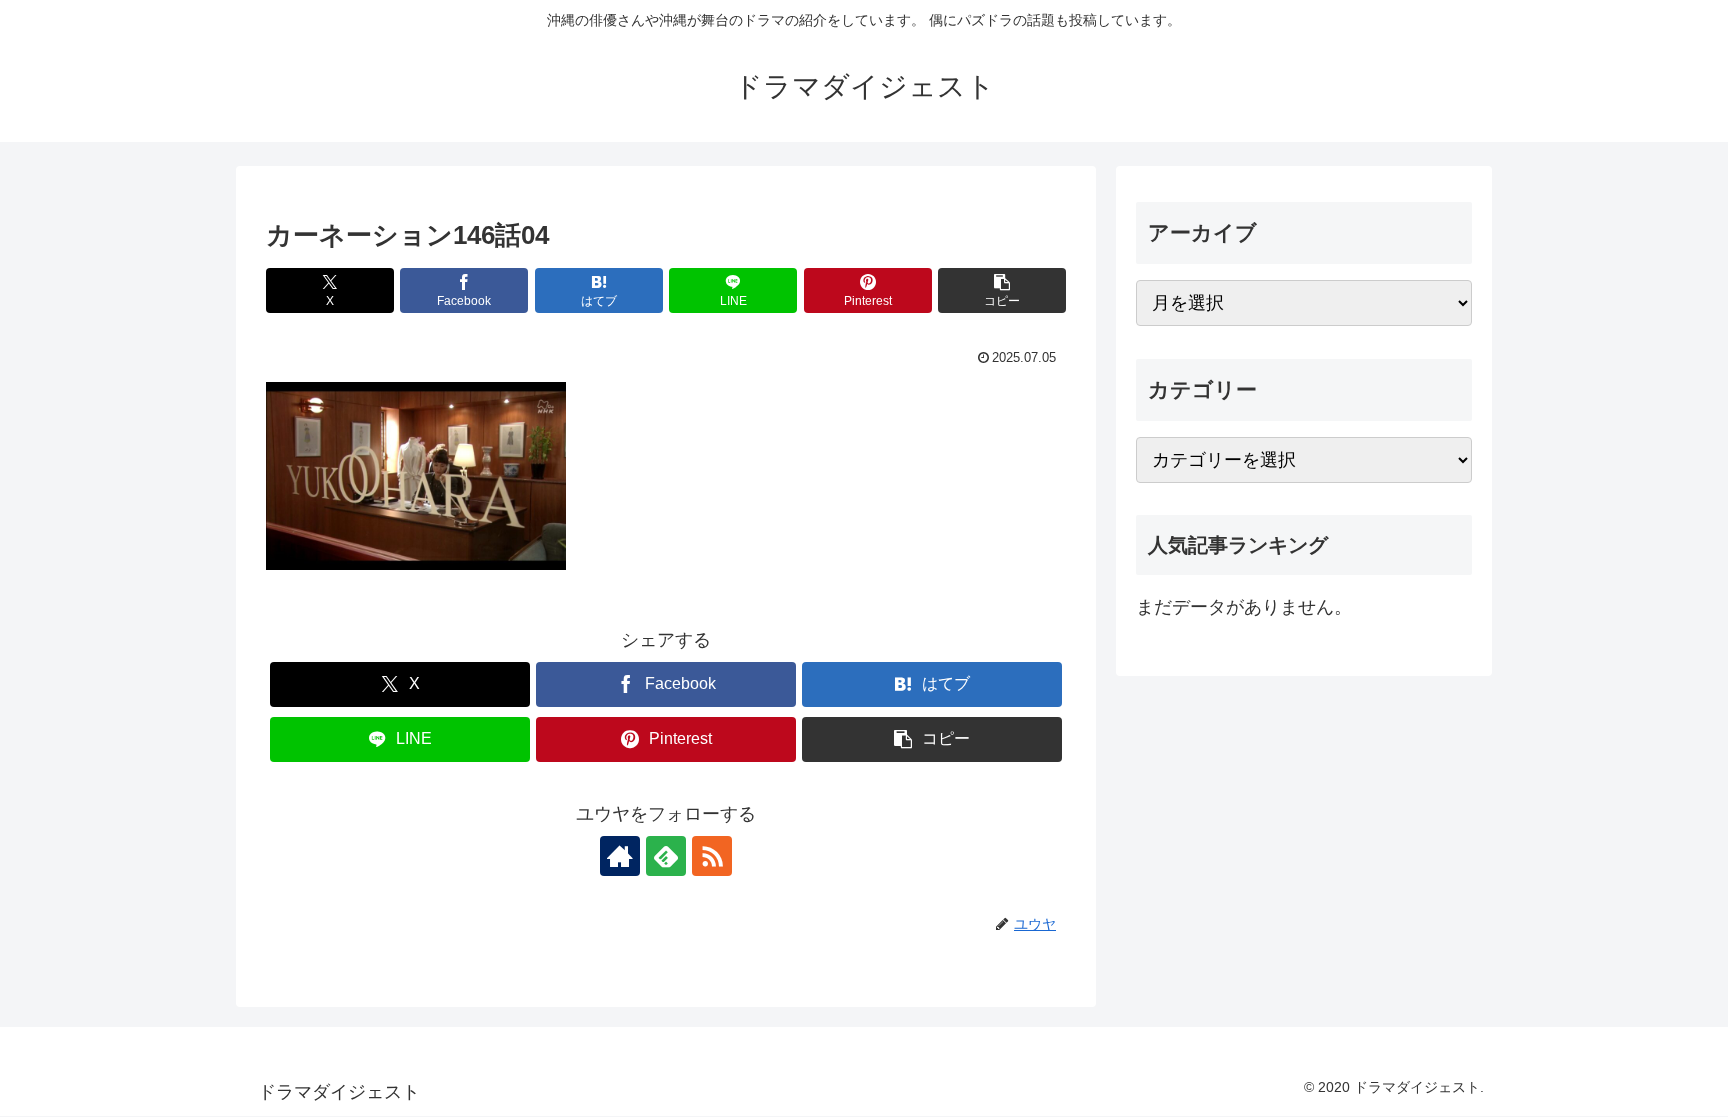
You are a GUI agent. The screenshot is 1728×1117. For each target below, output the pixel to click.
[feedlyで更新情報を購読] (666, 856)
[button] (1002, 290)
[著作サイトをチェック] (620, 856)
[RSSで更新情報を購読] (712, 856)
